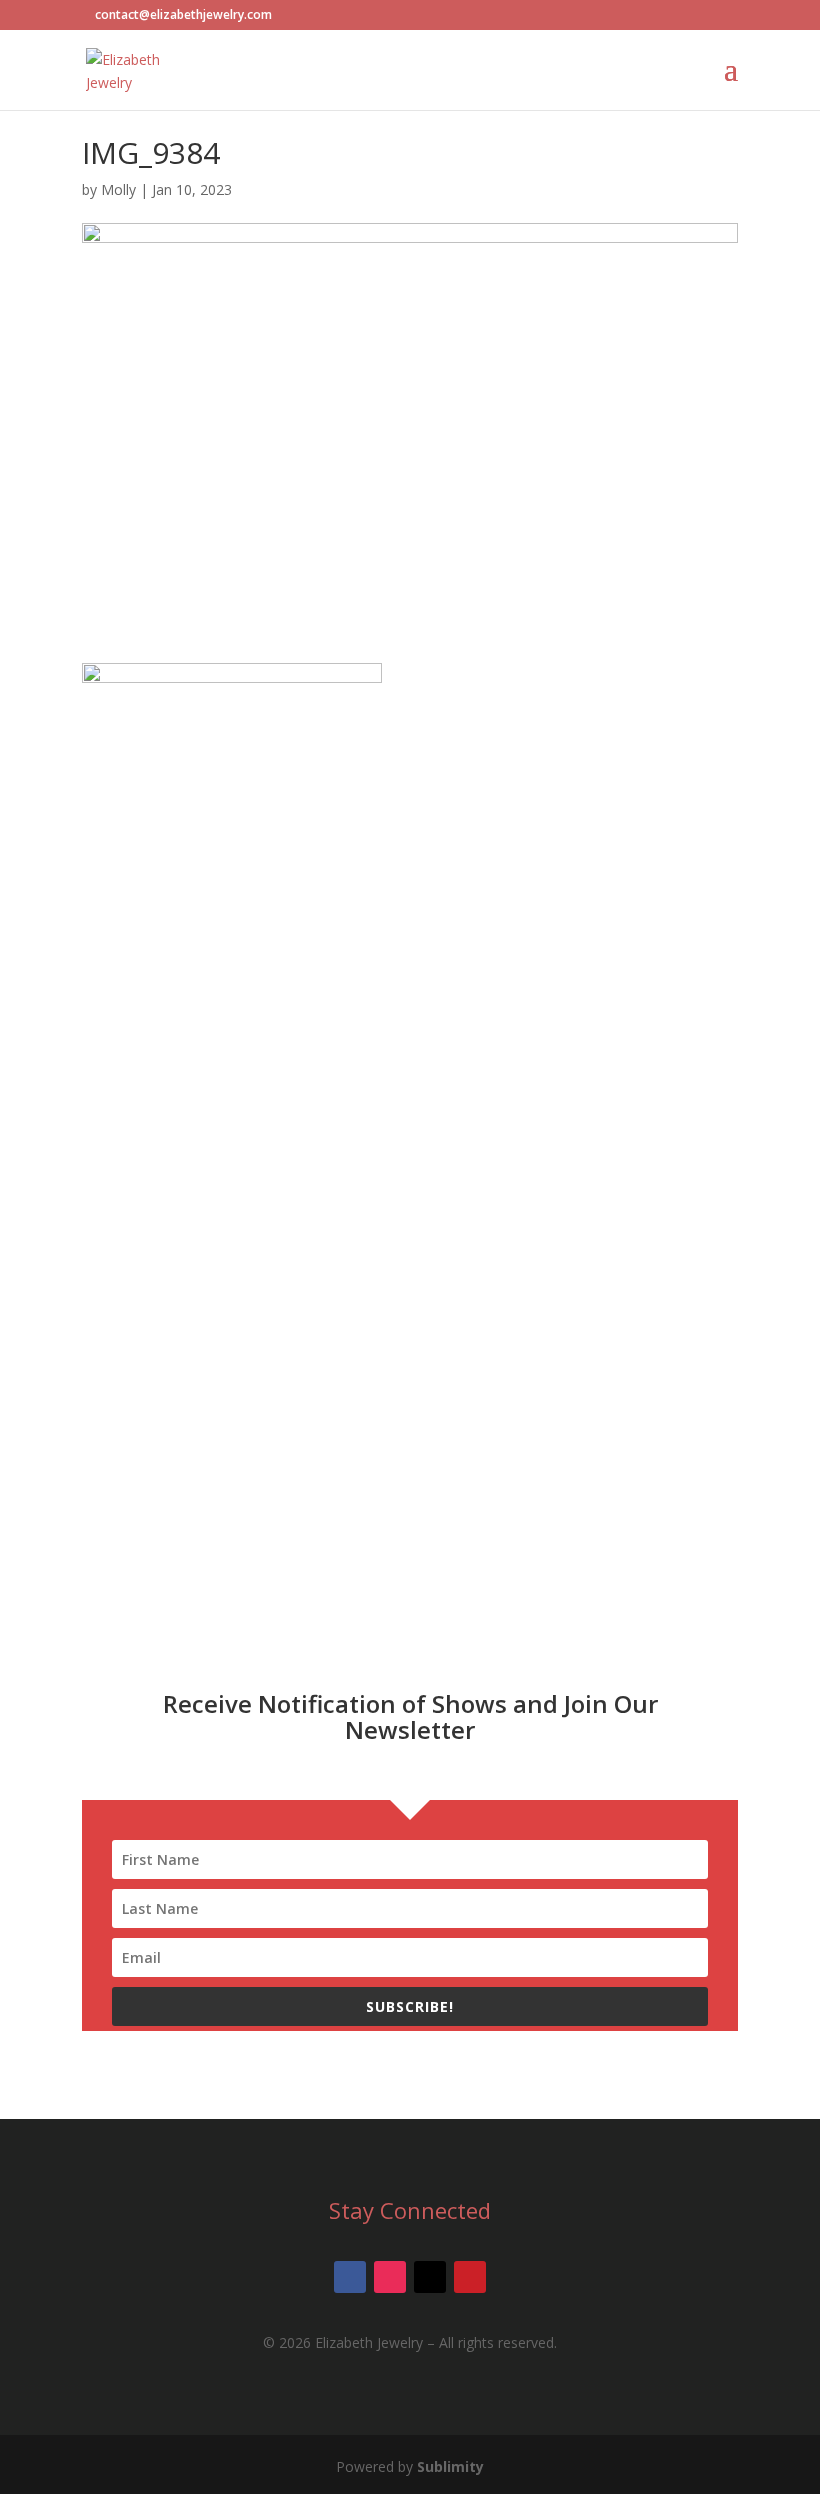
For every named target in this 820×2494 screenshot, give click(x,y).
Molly (118, 189)
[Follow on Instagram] (390, 2277)
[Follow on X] (430, 2277)
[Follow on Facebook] (350, 2277)
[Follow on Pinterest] (470, 2277)
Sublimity (450, 2466)
